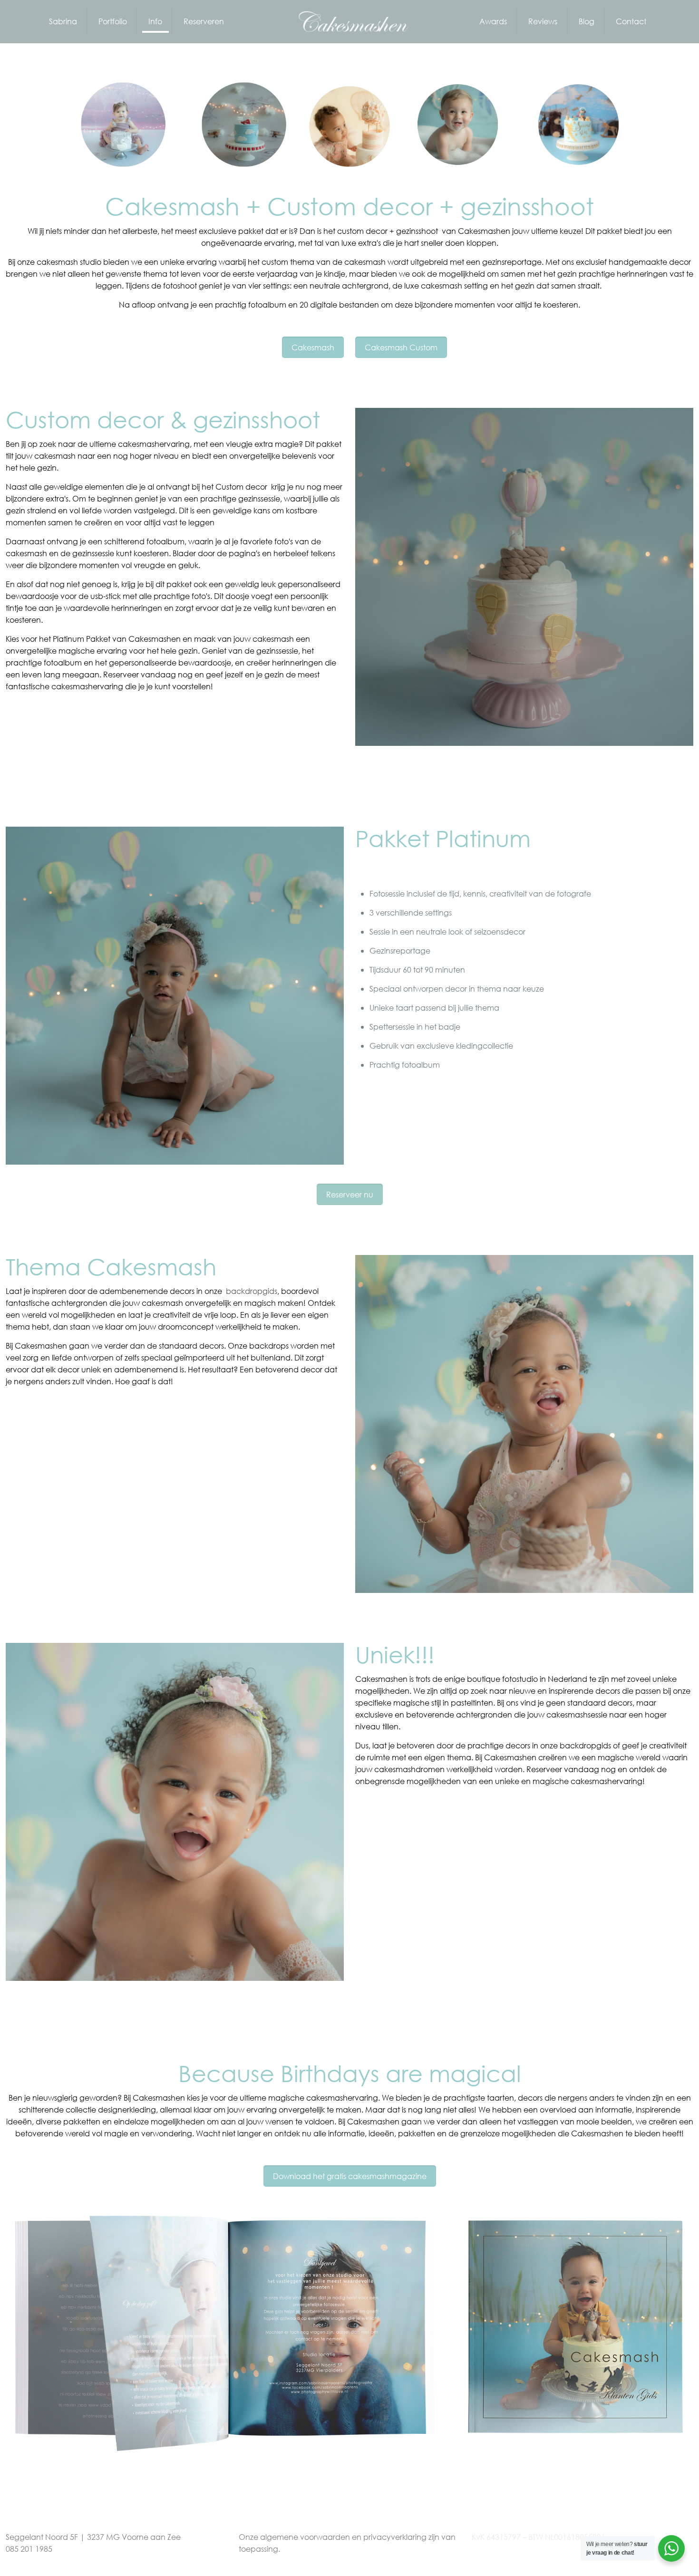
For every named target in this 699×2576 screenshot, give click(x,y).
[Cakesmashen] (349, 21)
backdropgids (252, 1291)
